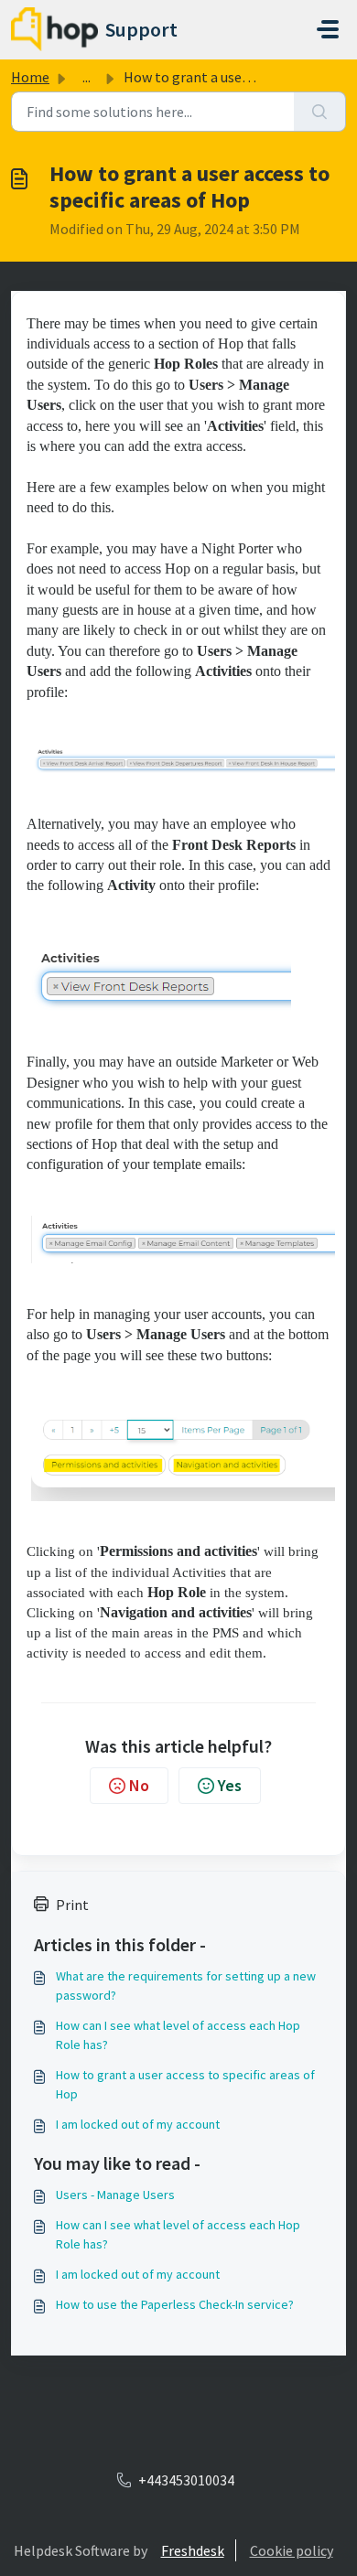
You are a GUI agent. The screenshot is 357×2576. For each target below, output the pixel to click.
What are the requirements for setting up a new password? (186, 1986)
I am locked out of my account (138, 2124)
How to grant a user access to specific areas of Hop (185, 2084)
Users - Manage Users (115, 2195)
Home (30, 77)
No (139, 1785)
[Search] (320, 112)
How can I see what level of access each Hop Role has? (178, 2035)
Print (72, 1905)
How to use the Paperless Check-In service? (175, 2304)
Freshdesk (193, 2550)
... (87, 77)
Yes (230, 1785)
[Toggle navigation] (328, 29)
